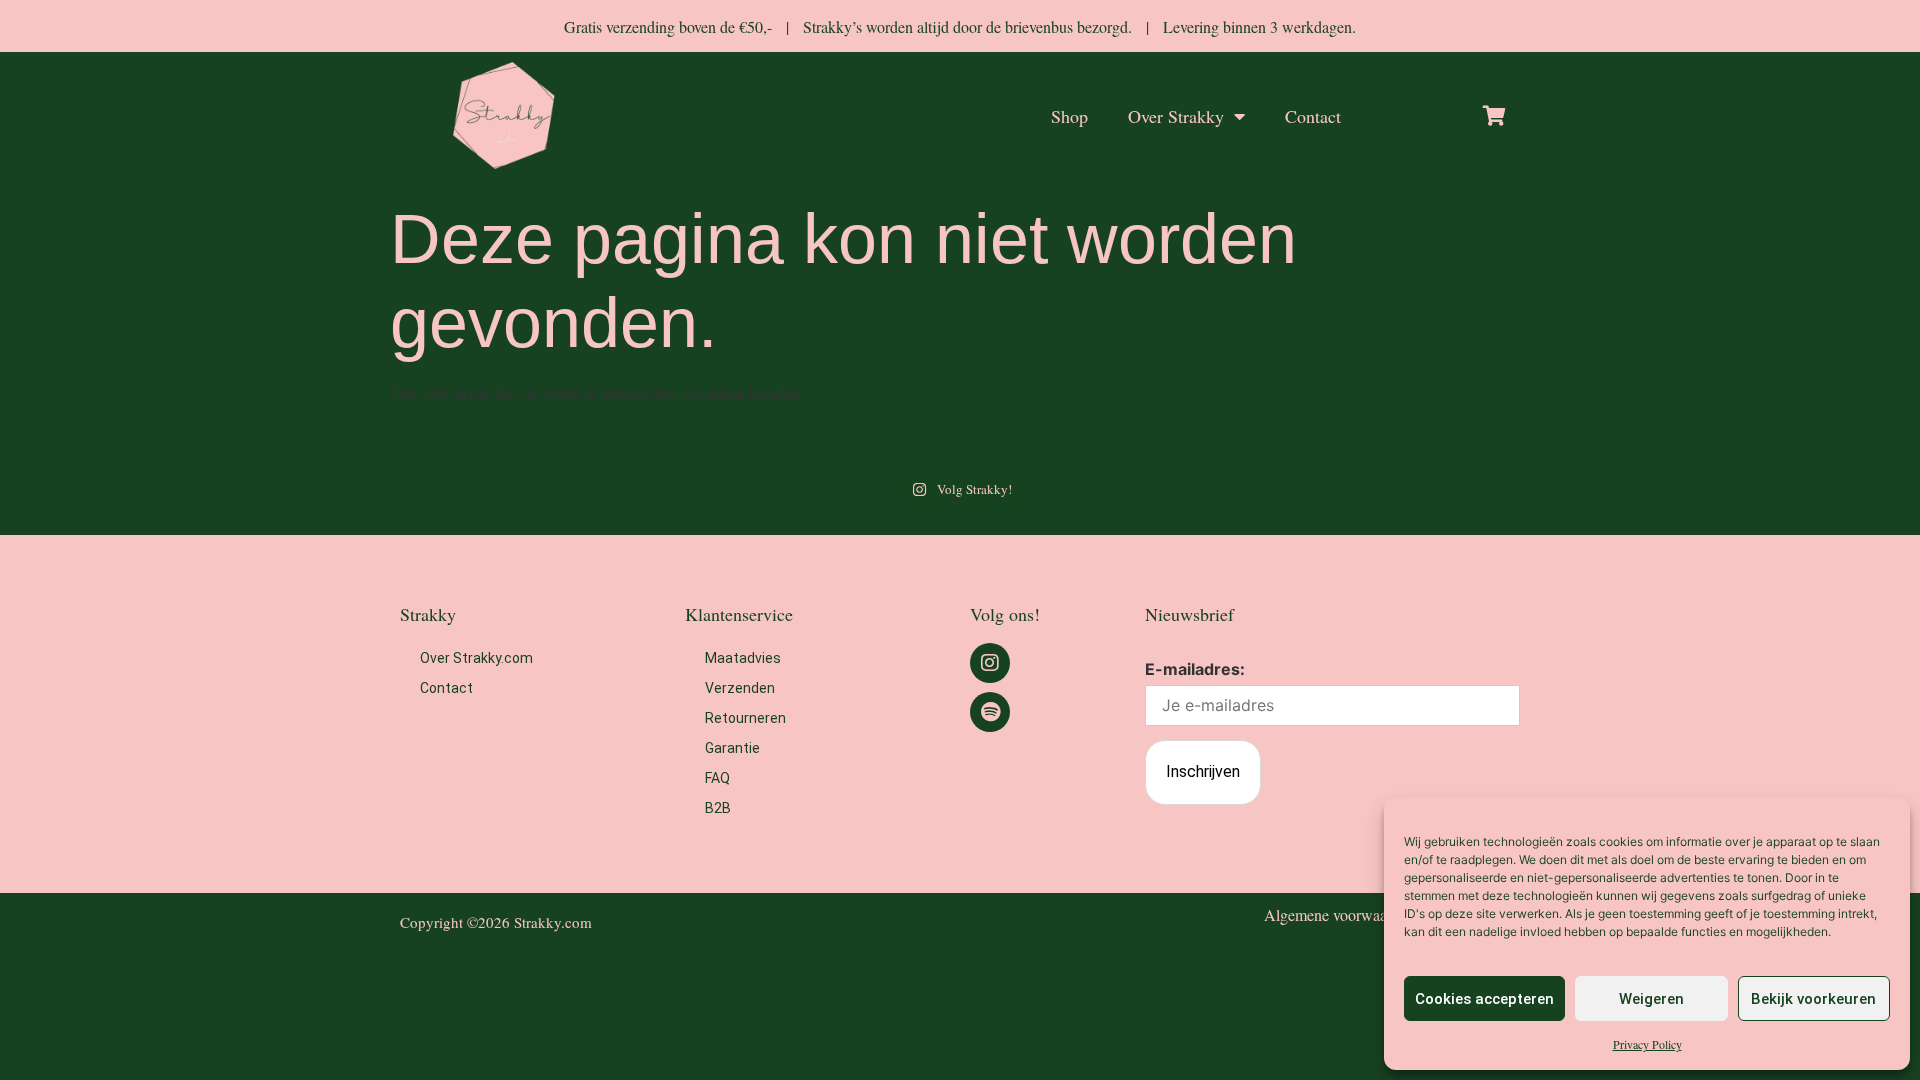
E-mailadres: (1195, 669)
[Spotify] (990, 712)
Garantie (732, 748)
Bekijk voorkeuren (1813, 999)
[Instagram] (990, 663)
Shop (1069, 116)
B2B (718, 808)
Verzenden (740, 688)
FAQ (717, 778)
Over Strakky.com (476, 658)
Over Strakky (1176, 116)
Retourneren (745, 718)
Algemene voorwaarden (1339, 914)
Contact (1313, 116)
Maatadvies (743, 658)
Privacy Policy (1647, 1044)
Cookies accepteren (1484, 999)
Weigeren (1651, 999)
